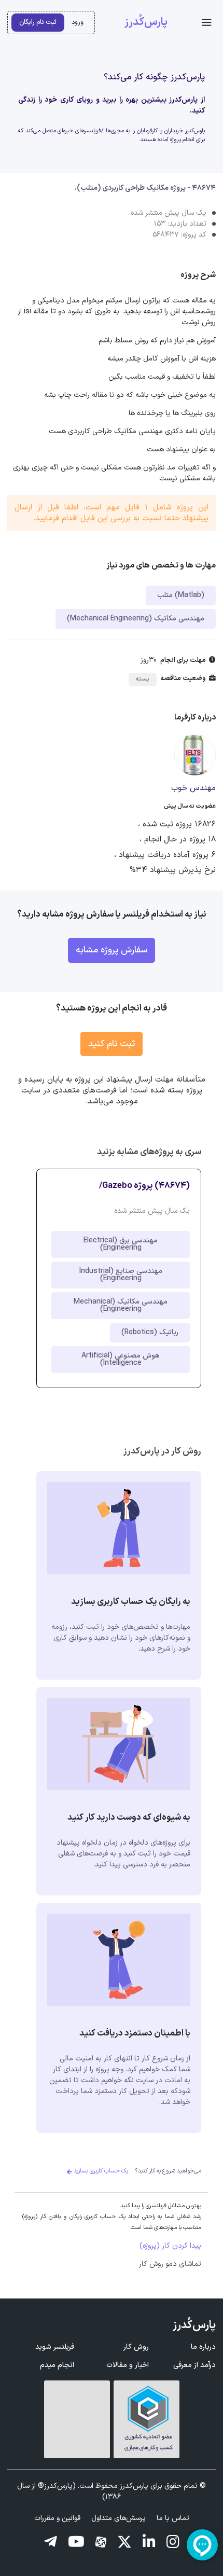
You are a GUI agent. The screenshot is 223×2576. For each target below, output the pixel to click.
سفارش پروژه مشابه (112, 950)
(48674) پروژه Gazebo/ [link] (144, 1186)
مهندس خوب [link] (193, 788)
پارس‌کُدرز (146, 22)
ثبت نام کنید (112, 1044)
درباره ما (203, 2347)
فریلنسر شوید (55, 2347)
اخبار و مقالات (128, 2365)
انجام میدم (57, 2365)
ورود (78, 22)
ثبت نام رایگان (38, 22)
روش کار (136, 2347)
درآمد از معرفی (194, 2365)
